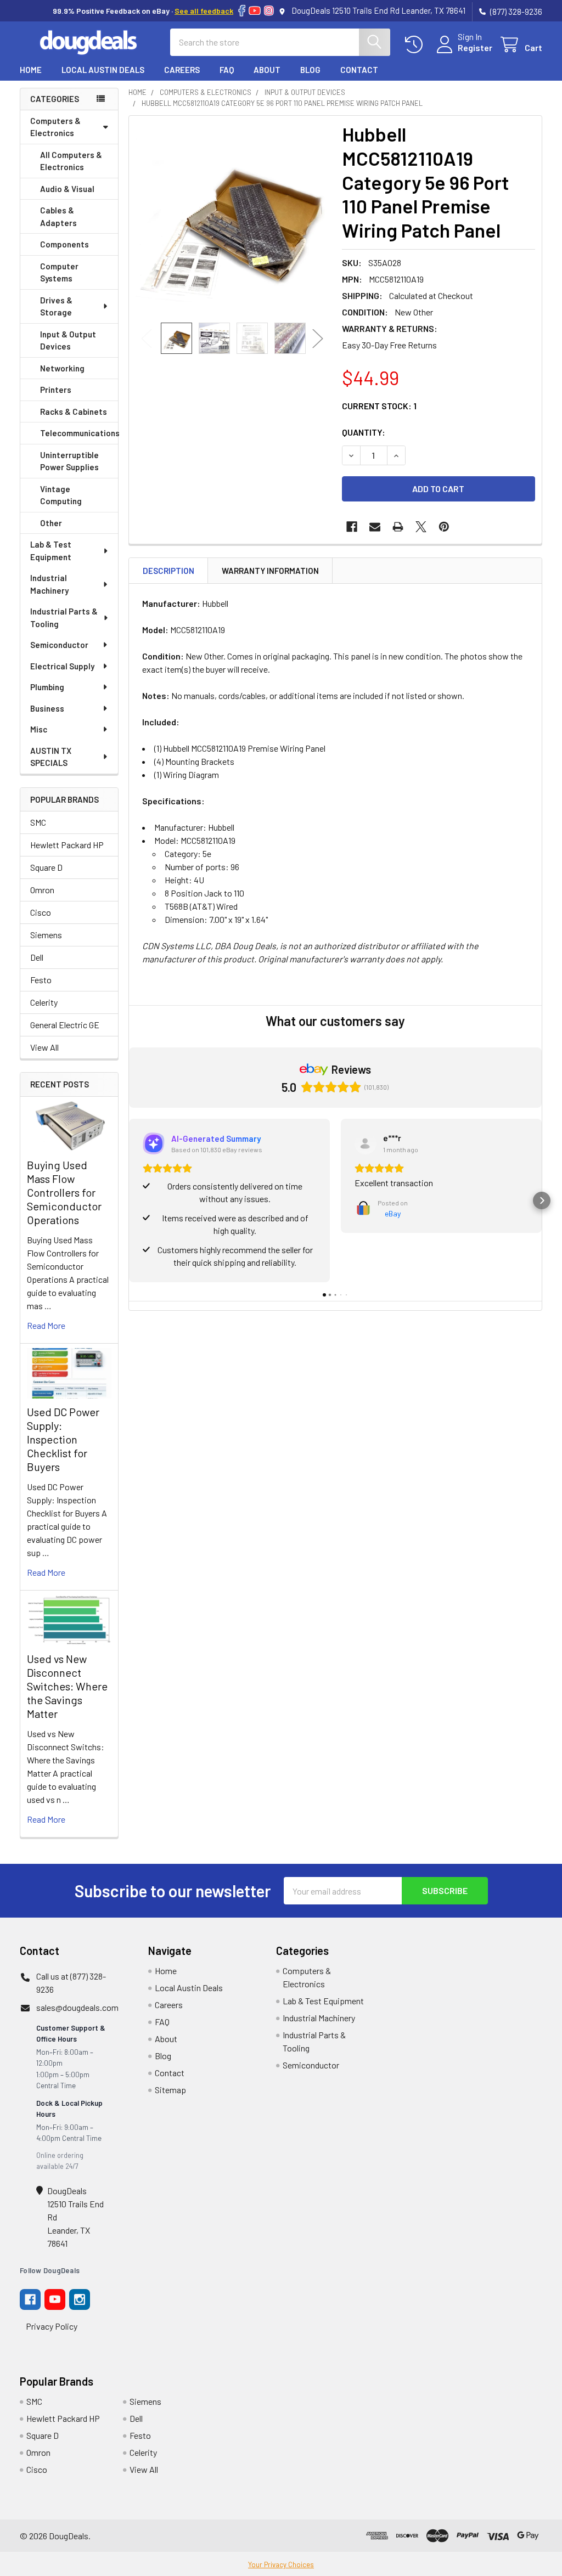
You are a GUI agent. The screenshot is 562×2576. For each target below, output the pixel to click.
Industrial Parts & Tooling (64, 618)
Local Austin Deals (103, 70)
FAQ (227, 70)
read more (46, 1325)
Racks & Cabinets (74, 412)
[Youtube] (55, 2299)
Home (31, 70)
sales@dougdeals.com (77, 2007)
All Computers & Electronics (71, 161)
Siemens (46, 935)
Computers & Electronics (55, 127)
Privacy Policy (52, 2326)
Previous (147, 338)
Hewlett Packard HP (67, 845)
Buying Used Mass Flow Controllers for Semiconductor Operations (64, 1192)
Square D (46, 867)
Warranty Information (270, 571)
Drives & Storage (56, 306)
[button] (129, 1200)
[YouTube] (255, 11)
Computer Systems (59, 272)
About (267, 70)
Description (168, 571)
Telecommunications (79, 433)
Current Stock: (379, 406)
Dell (37, 957)
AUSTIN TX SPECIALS (51, 757)
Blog (310, 70)
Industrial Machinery (49, 584)
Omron (42, 890)
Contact (359, 70)
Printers (56, 390)
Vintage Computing (61, 495)
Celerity (44, 1002)
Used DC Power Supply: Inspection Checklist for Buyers (63, 1439)
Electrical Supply (62, 666)
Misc (39, 729)
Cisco (41, 912)
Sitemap (170, 2090)
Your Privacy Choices (281, 2564)
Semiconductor (59, 645)
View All (44, 1047)
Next (318, 338)
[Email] (375, 527)
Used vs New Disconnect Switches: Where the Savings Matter (67, 1686)
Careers (182, 70)
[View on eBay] (366, 1143)
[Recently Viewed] (416, 45)
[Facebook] (242, 11)
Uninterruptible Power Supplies (69, 461)
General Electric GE (65, 1025)
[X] (421, 527)
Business (47, 708)
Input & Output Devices (68, 340)
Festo (41, 980)
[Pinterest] (444, 527)
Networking (62, 368)
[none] (232, 219)
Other (51, 523)
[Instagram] (269, 11)
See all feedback (204, 11)
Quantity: (364, 432)
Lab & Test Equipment (51, 551)
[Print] (398, 527)
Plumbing (47, 687)
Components (64, 244)
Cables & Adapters (58, 216)
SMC (38, 822)
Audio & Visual (67, 189)
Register (475, 47)
